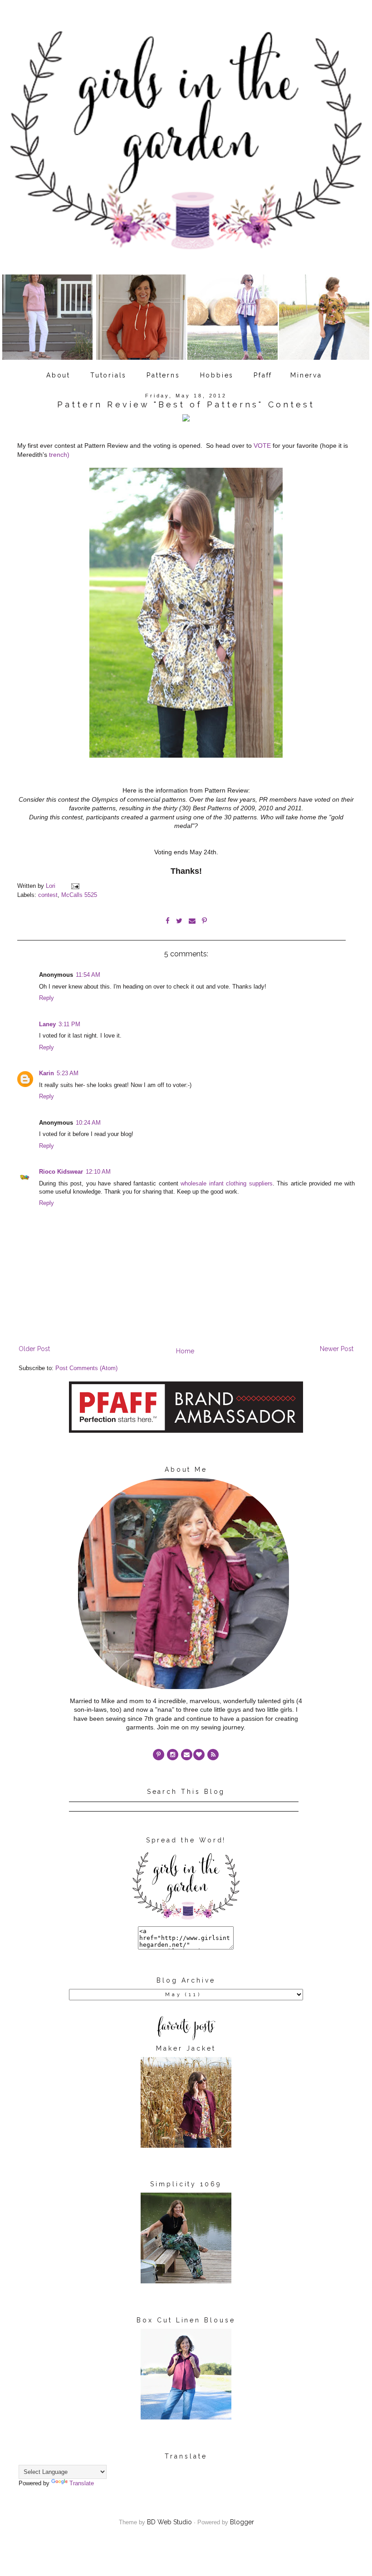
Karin (46, 1073)
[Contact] (187, 1755)
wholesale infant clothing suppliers (227, 1184)
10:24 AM (88, 1123)
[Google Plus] (199, 1755)
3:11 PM (69, 1024)
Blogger (242, 2522)
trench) (59, 455)
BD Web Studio (169, 2522)
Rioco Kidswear (61, 1172)
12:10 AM (98, 1172)
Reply (46, 998)
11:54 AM (88, 975)
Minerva (306, 375)
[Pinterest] (159, 1755)
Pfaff (263, 375)
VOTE (262, 446)
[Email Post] (75, 886)
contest (48, 895)
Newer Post (337, 1349)
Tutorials (108, 375)
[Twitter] (213, 1755)
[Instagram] (173, 1755)
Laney (47, 1024)
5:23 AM (68, 1073)
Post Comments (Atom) (86, 1368)
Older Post (34, 1349)
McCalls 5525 (79, 895)
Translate (82, 2483)
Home (185, 1351)
